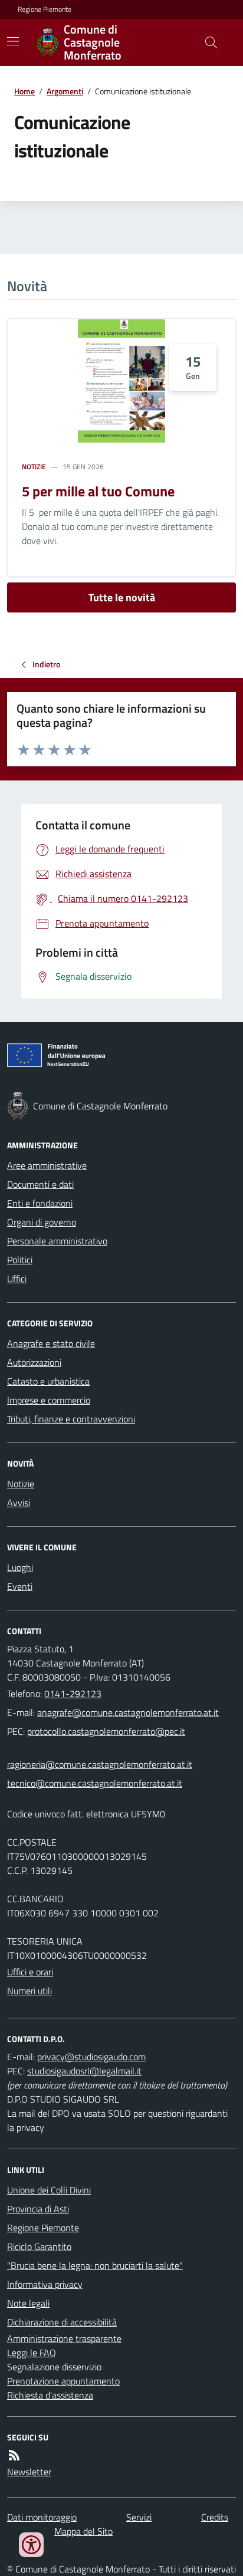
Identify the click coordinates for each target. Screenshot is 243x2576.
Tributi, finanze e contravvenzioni (71, 1419)
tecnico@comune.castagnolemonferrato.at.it (95, 1783)
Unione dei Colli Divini (49, 2190)
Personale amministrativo (57, 1241)
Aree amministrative (47, 1165)
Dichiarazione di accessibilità (62, 2322)
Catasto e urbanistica (48, 1381)
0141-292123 (73, 1694)
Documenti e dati (40, 1184)
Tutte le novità (122, 597)
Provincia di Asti (38, 2209)
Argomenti (65, 91)
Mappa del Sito (83, 2531)
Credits (215, 2517)
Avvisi (19, 1503)
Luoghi (20, 1567)
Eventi (20, 1586)
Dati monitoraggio (42, 2517)
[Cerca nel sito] (206, 42)
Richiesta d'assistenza (50, 2395)
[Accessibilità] (31, 2545)
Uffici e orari (30, 1972)
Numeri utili (29, 1991)
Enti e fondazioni (40, 1203)
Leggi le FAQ (32, 2353)
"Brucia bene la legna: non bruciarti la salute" (95, 2265)
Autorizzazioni (34, 1362)
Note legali (28, 2303)
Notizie (34, 467)
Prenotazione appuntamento (63, 2381)
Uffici (17, 1279)
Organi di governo (42, 1222)
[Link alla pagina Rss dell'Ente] (14, 2455)
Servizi (139, 2517)
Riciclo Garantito (39, 2246)
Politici (20, 1260)
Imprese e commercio (49, 1400)
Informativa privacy (45, 2284)
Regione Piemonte (45, 9)
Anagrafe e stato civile (51, 1343)
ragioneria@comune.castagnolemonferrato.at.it (100, 1764)
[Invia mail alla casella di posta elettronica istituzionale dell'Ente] (128, 1712)
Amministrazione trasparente (64, 2338)
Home (24, 91)
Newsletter (29, 2472)
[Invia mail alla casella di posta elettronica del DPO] (91, 2057)
